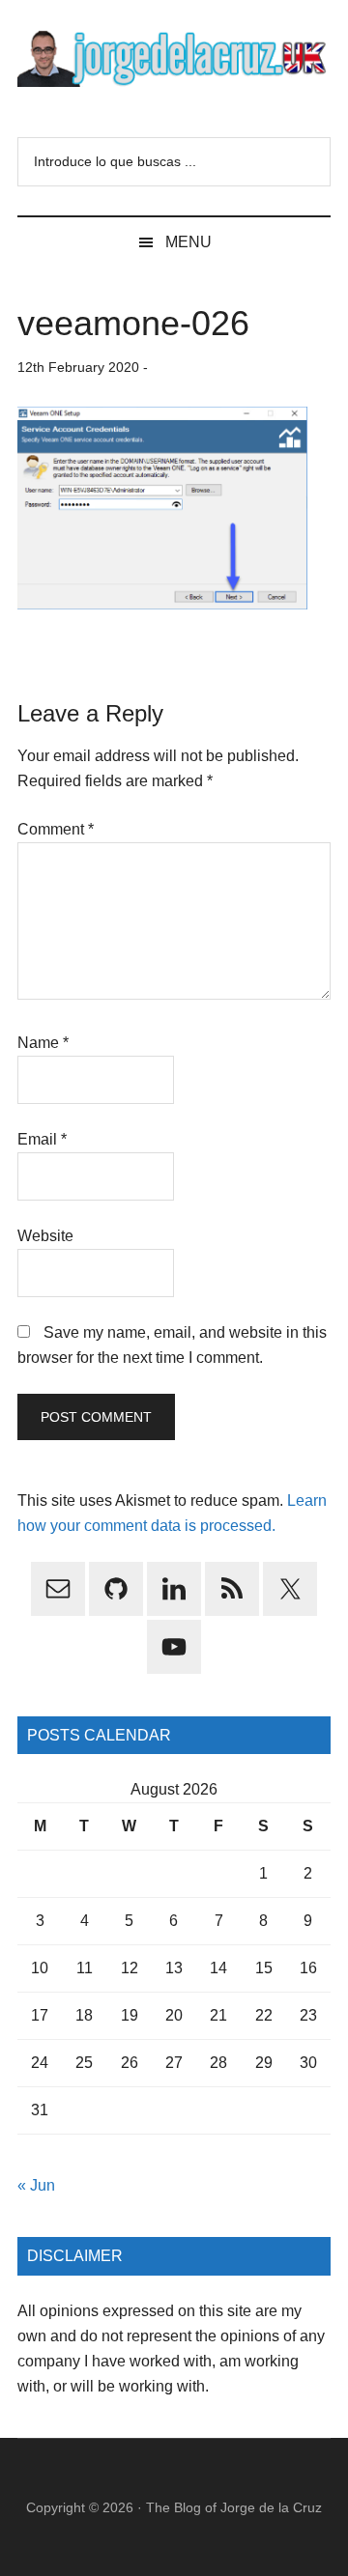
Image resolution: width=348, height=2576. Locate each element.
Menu (188, 242)
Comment (56, 829)
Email (42, 1139)
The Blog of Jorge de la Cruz (234, 2507)
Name (43, 1043)
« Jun (36, 2185)
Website (45, 1236)
